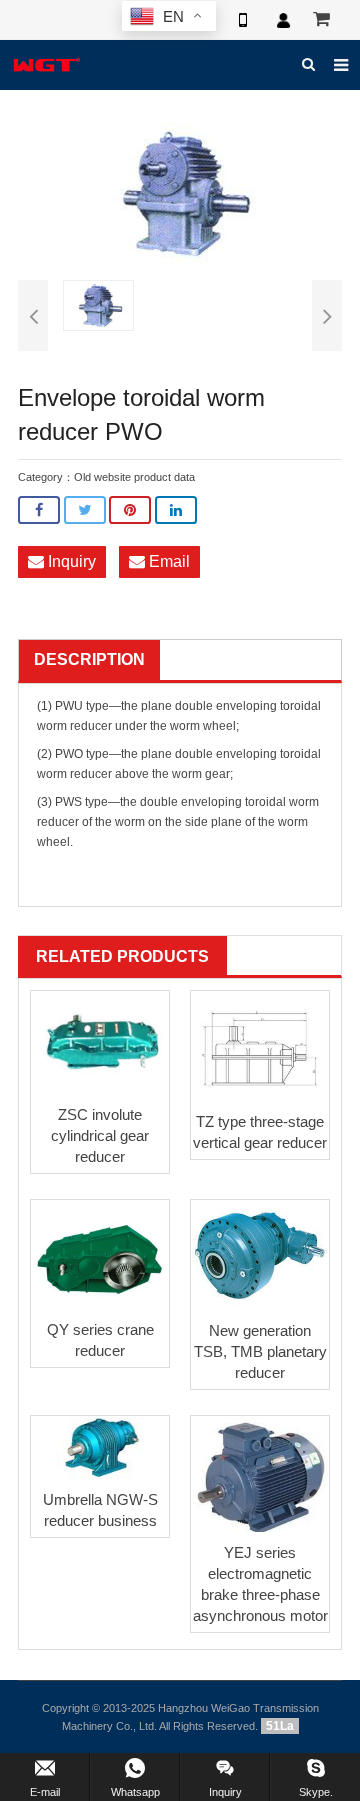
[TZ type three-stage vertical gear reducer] (260, 1046)
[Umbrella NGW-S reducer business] (100, 1448)
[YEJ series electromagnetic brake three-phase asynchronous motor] (260, 1474)
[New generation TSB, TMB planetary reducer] (260, 1255)
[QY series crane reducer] (100, 1255)
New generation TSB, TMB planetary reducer (260, 1351)
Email (167, 561)
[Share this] (39, 510)
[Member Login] (283, 20)
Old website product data (134, 477)
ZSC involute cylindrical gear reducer (100, 1135)
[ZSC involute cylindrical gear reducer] (100, 1043)
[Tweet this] (85, 510)
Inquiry (70, 561)
